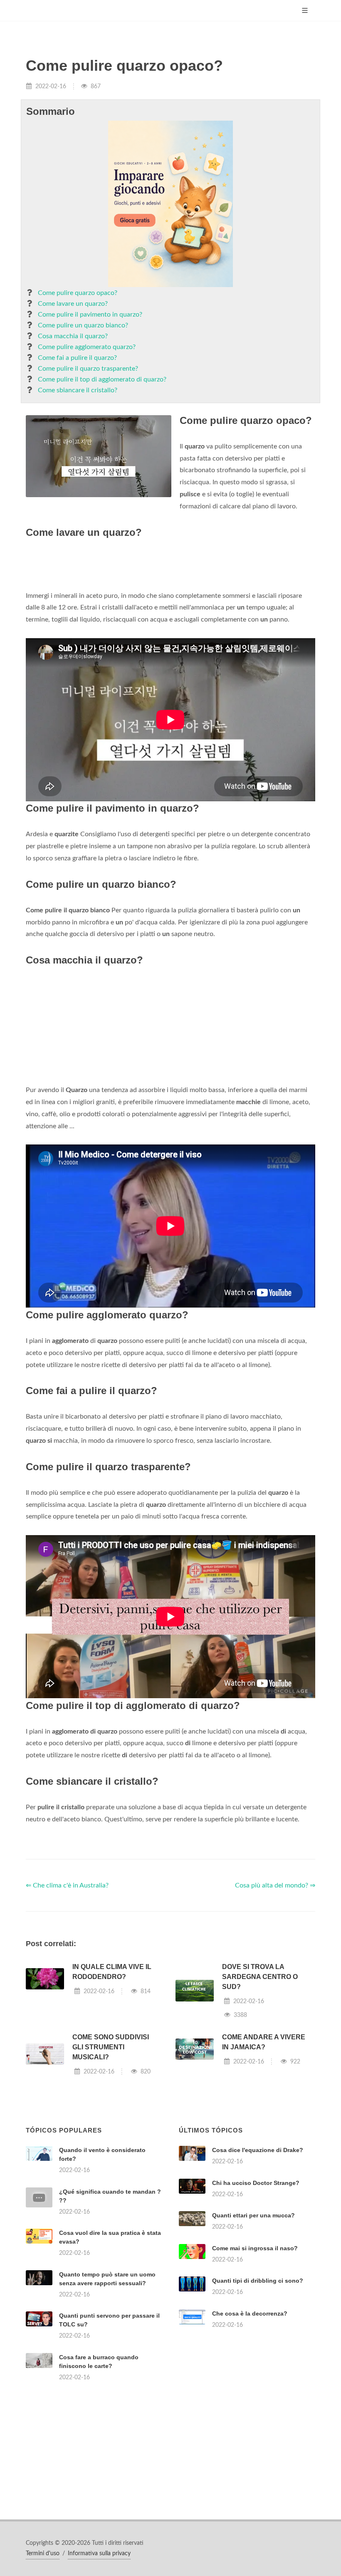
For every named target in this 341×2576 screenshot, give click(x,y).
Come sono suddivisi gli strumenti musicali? (111, 2047)
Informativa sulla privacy (99, 2554)
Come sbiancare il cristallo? (78, 390)
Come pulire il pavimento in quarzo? (90, 315)
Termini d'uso (43, 2554)
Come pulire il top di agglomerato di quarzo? (102, 379)
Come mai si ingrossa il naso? (255, 2248)
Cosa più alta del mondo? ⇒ (275, 1885)
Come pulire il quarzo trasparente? (88, 369)
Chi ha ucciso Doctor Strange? (256, 2183)
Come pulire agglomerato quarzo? (87, 347)
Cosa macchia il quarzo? (73, 336)
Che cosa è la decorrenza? (250, 2313)
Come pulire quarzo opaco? (78, 293)
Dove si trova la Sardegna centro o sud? (260, 1977)
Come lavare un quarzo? (73, 304)
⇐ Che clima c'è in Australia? (67, 1885)
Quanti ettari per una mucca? (253, 2215)
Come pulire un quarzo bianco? (83, 325)
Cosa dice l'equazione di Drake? (258, 2150)
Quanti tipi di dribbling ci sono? (258, 2281)
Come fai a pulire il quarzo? (77, 358)
